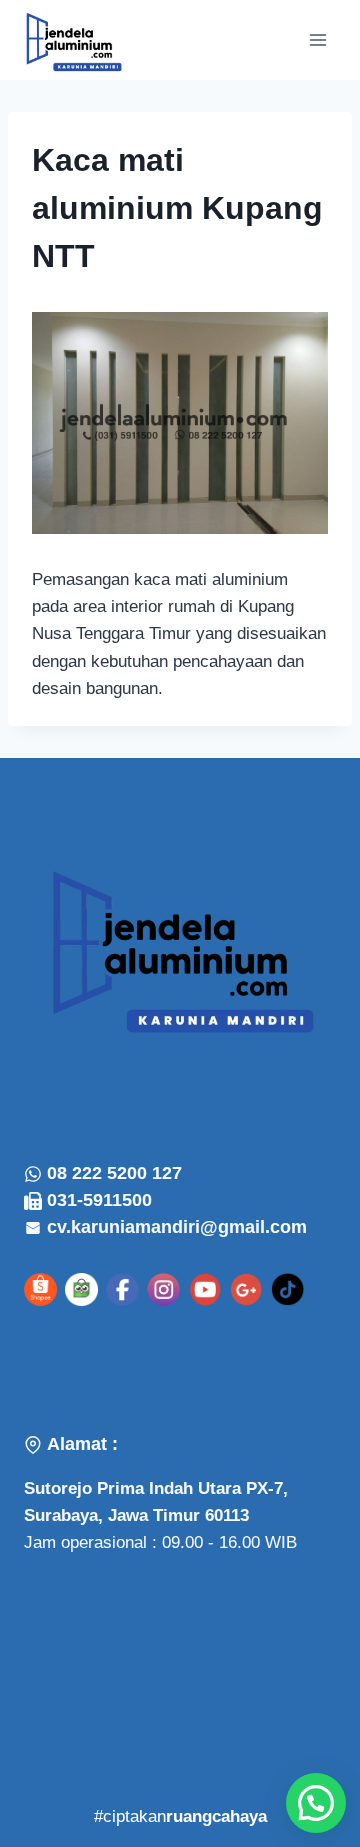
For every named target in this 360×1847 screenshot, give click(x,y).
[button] (316, 1803)
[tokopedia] (81, 1289)
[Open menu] (317, 39)
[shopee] (40, 1289)
